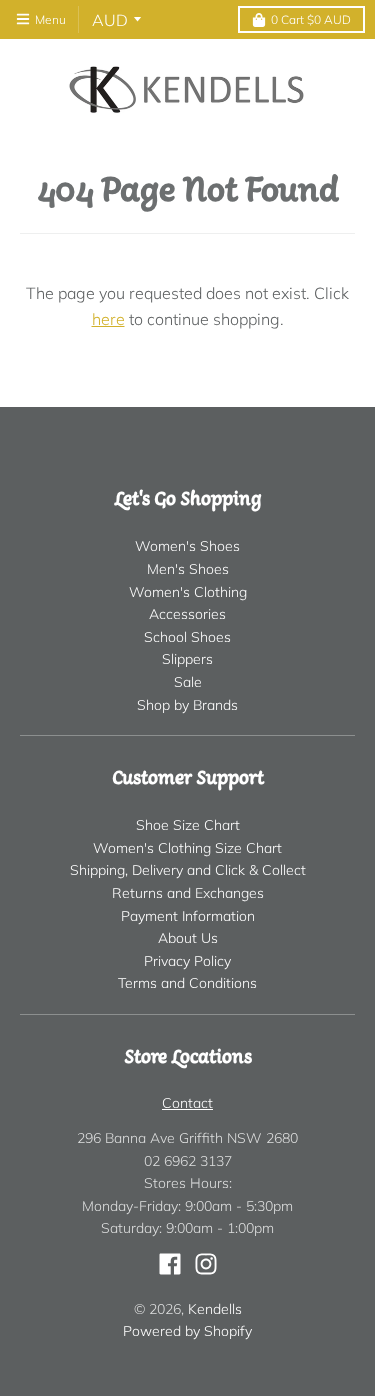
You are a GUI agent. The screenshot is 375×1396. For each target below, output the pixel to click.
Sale (188, 682)
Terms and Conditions (187, 983)
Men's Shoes (188, 569)
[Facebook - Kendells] (170, 1264)
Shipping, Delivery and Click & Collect (188, 870)
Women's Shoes (187, 546)
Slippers (187, 659)
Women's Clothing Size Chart (187, 848)
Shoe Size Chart (188, 825)
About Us (188, 938)
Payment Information (188, 916)
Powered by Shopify (187, 1331)
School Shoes (187, 637)
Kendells (215, 1309)
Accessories (187, 614)
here (108, 319)
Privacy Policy (187, 961)
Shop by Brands (187, 705)
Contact (187, 1103)
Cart (311, 19)
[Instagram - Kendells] (206, 1264)
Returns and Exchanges (188, 893)
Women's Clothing (188, 592)
